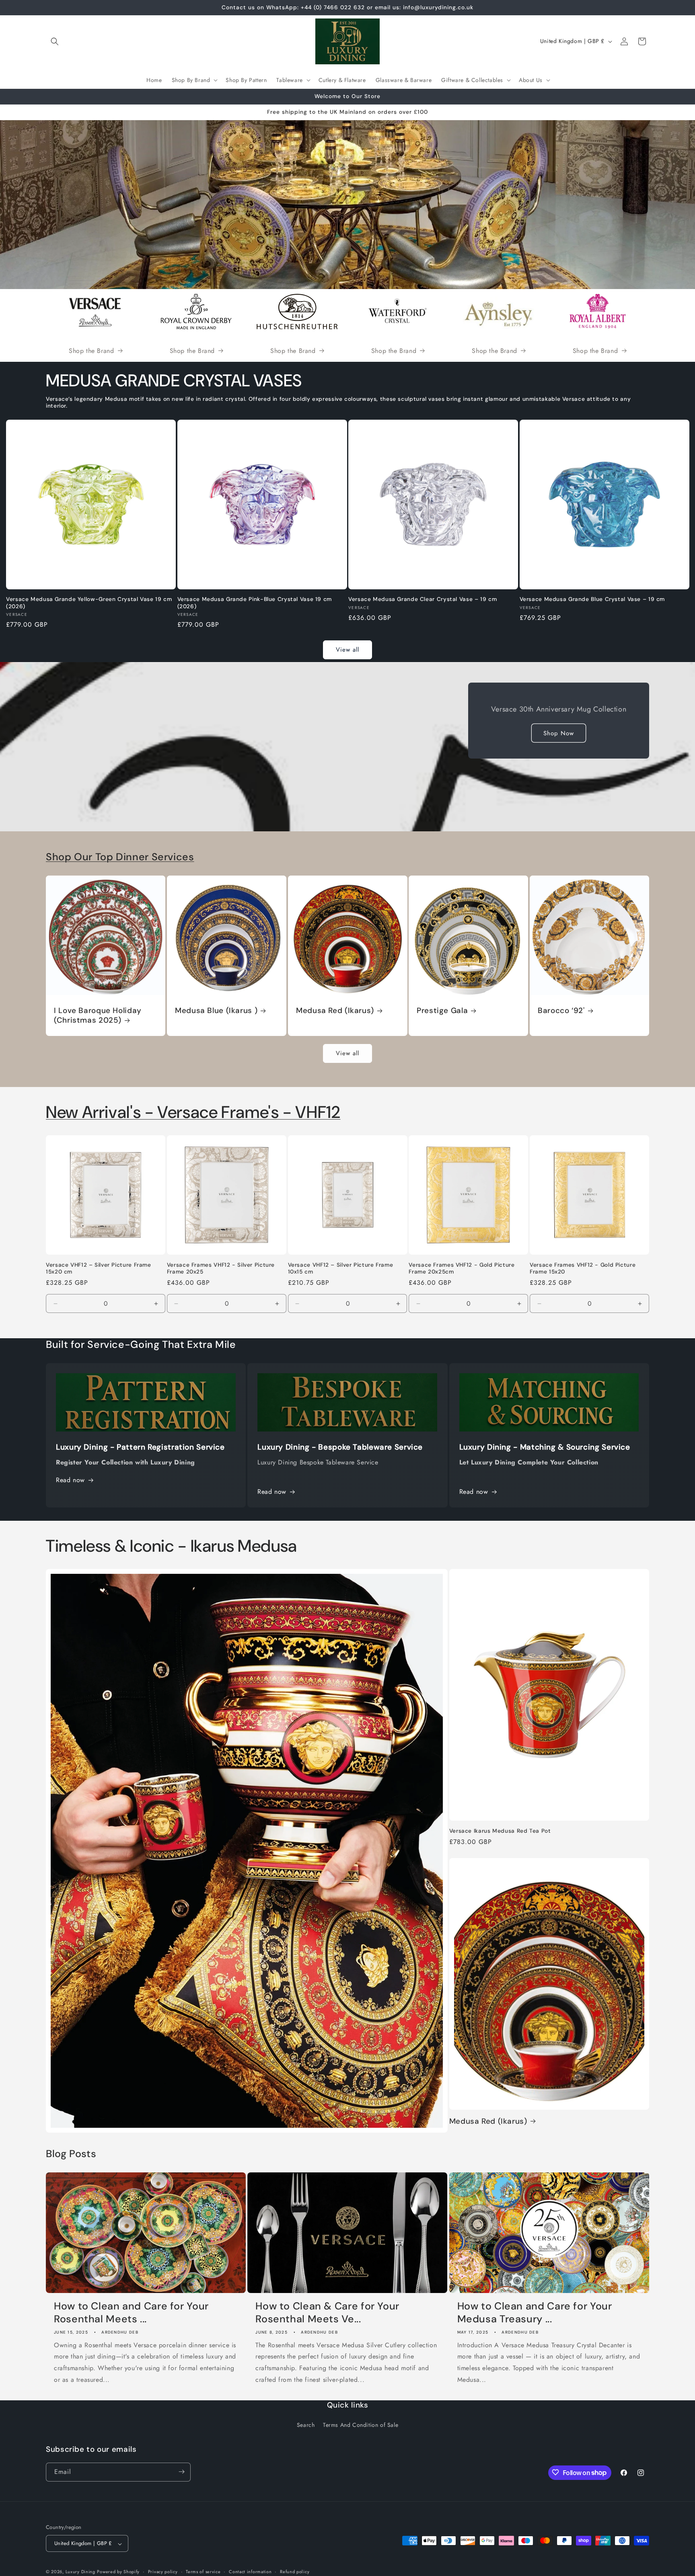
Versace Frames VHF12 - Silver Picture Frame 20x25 (221, 1269)
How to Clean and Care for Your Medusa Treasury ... (535, 2312)
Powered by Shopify (118, 2572)
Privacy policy (163, 2572)
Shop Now (559, 733)
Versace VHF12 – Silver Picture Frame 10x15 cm (341, 1269)
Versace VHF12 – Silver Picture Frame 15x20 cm (99, 1269)
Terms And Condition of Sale (361, 2425)
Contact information (250, 2572)
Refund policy (295, 2572)
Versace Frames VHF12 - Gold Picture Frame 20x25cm (462, 1269)
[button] (55, 41)
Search (306, 2425)
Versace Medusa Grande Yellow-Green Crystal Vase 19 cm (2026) (89, 603)
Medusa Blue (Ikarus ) (216, 1011)
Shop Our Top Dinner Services (120, 857)
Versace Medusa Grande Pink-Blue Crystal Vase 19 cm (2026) (255, 603)
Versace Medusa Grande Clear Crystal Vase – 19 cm (423, 599)
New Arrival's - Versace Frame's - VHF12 (193, 1112)
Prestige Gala (442, 1011)
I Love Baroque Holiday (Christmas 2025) (98, 1015)
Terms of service (203, 2572)
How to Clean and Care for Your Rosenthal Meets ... (131, 2312)
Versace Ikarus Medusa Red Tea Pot (500, 1831)
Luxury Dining (80, 2572)
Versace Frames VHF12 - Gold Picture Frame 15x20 (583, 1269)
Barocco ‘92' (561, 1011)
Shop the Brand (91, 351)
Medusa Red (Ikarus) (335, 1011)
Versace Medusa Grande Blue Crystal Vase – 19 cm (592, 599)
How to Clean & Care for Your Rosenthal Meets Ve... (327, 2312)
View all (347, 650)
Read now (70, 1480)
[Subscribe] (181, 2472)
